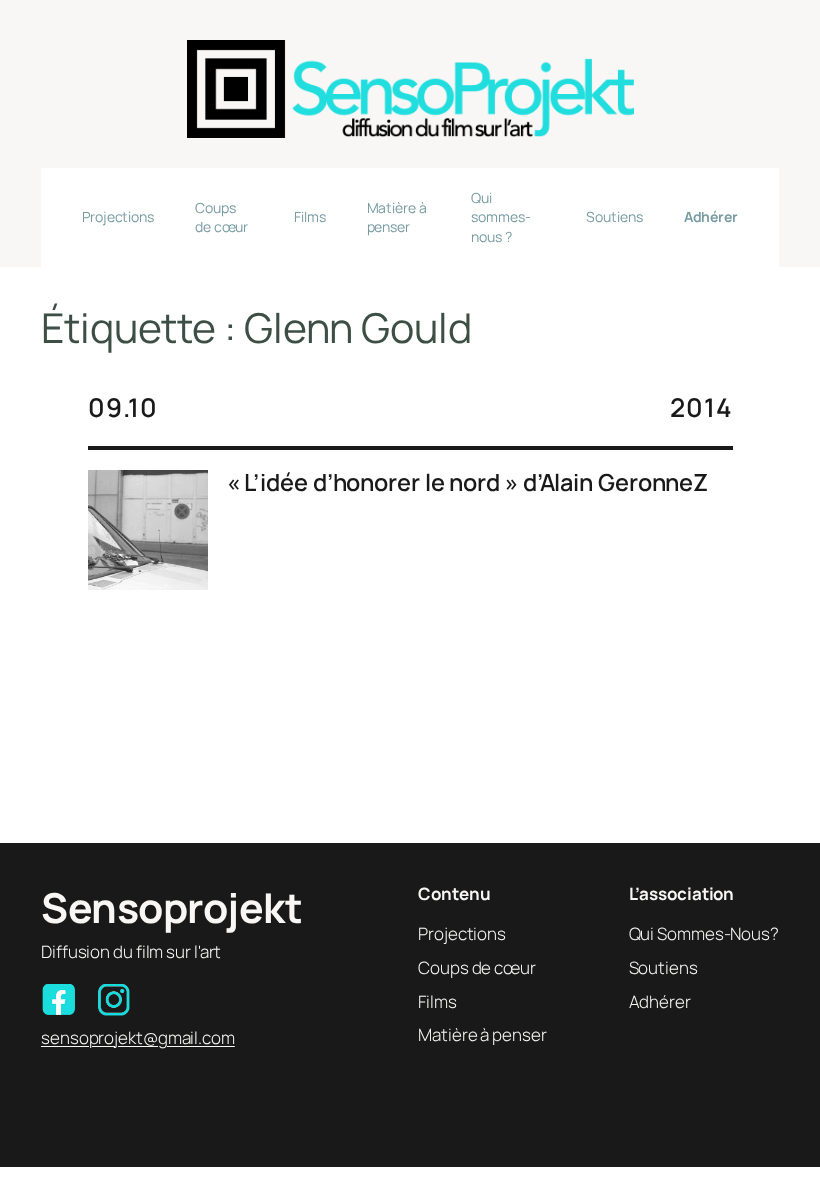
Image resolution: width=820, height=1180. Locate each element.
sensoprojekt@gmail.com (138, 1037)
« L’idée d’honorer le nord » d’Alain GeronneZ (468, 483)
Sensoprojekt (171, 907)
